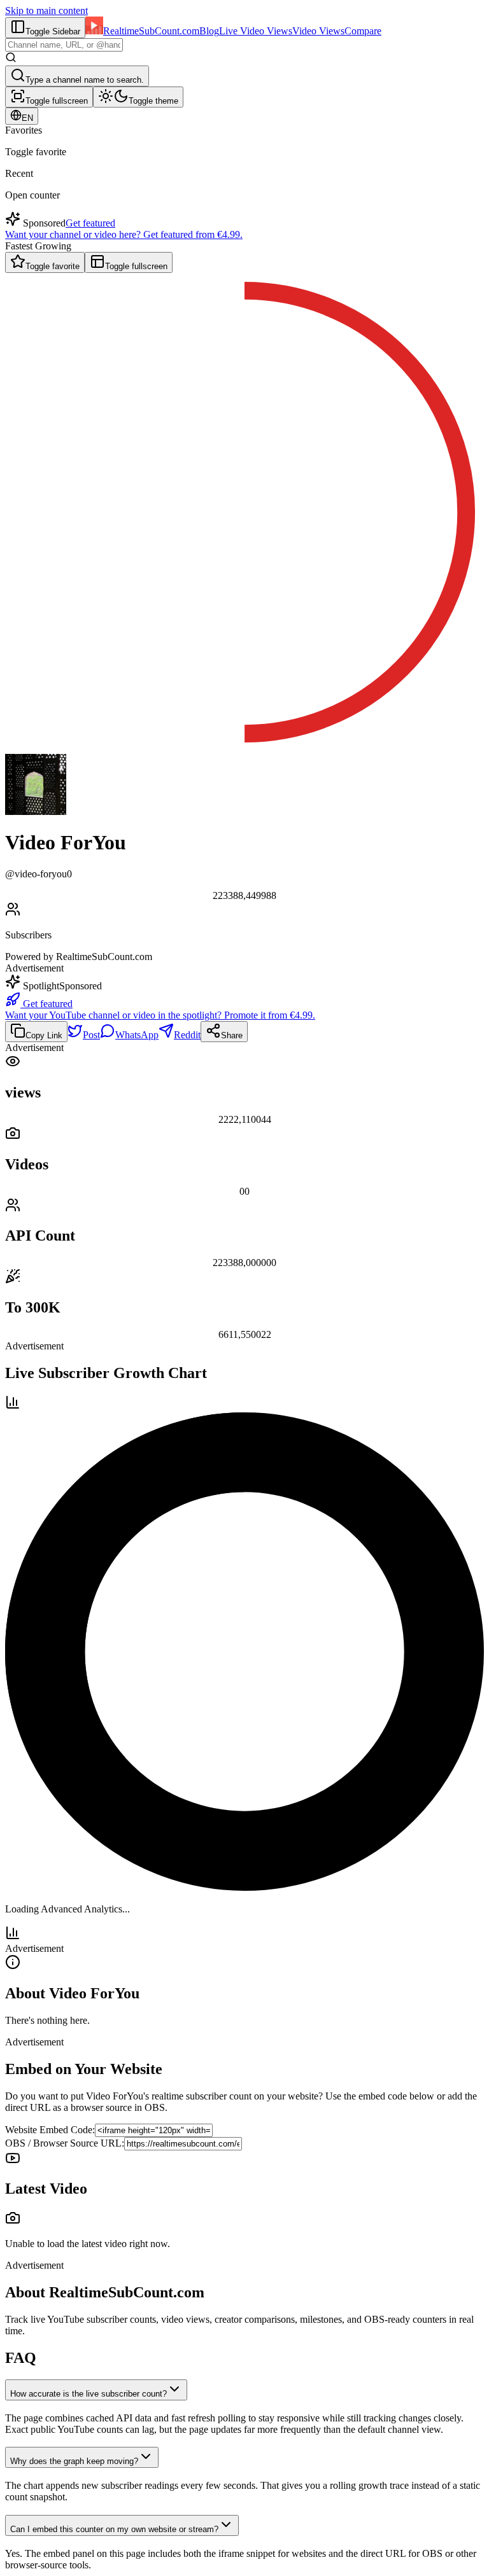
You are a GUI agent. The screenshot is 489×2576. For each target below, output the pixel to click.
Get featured (90, 223)
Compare (363, 31)
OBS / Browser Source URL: (65, 2143)
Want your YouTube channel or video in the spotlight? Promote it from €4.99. (160, 1015)
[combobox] (64, 45)
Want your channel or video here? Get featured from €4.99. (124, 234)
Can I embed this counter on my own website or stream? (114, 2529)
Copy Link (44, 1035)
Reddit (187, 1035)
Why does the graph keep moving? (74, 2461)
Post (91, 1035)
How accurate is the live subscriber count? (89, 2394)
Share (232, 1035)
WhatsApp (137, 1035)
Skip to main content (46, 10)
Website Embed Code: (50, 2130)
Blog (209, 31)
